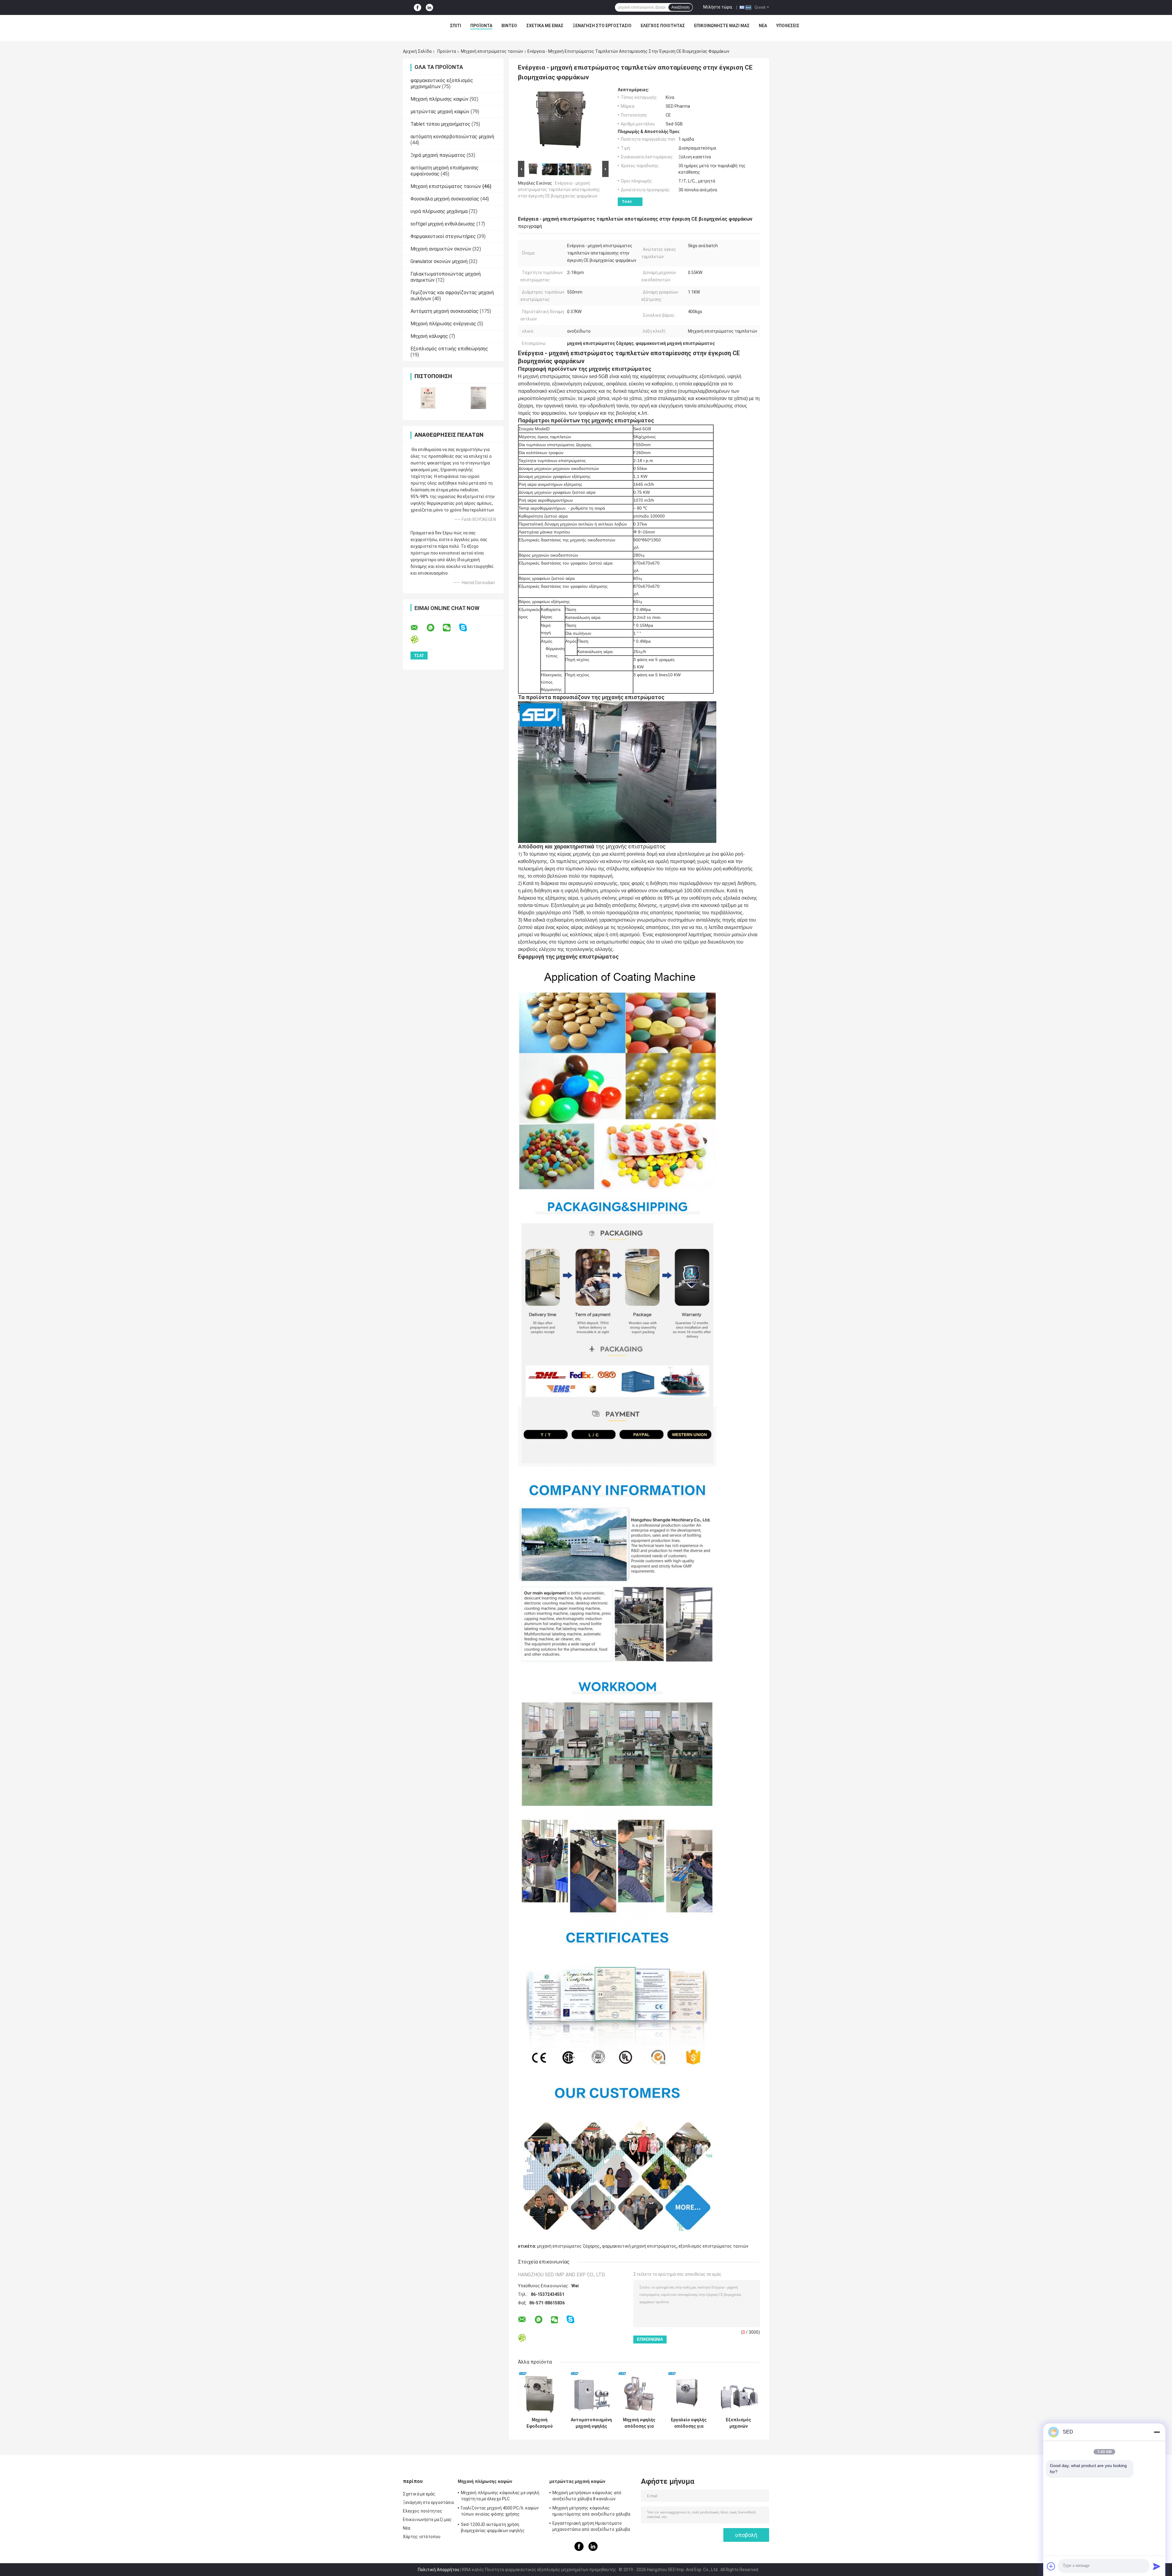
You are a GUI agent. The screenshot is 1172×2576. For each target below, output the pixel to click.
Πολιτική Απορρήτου (439, 2570)
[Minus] (1157, 2432)
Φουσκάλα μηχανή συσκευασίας (445, 199)
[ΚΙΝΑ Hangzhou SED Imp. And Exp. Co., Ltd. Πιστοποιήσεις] (428, 398)
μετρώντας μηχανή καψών (440, 112)
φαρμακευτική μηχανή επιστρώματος (639, 2246)
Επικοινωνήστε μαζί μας (722, 26)
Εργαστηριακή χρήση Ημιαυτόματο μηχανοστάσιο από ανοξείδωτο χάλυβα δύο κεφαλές (591, 2527)
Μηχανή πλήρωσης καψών (440, 99)
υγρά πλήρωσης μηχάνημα (439, 211)
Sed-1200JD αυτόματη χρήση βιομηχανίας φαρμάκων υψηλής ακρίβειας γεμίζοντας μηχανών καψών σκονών (499, 2528)
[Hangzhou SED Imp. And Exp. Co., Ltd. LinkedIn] (429, 7)
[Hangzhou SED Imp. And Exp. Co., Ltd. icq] (418, 639)
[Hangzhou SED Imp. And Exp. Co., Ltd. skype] (467, 628)
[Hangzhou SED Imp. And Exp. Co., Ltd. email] (418, 628)
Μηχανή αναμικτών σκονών (441, 249)
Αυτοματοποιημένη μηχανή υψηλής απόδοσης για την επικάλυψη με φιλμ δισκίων (591, 2423)
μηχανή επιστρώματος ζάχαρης (568, 2246)
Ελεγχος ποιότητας (663, 26)
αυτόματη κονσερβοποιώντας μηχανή (452, 137)
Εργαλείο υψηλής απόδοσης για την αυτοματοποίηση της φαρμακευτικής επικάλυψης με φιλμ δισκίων (689, 2423)
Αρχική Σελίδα (417, 51)
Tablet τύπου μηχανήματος (440, 124)
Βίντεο (509, 26)
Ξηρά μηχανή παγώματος (438, 155)
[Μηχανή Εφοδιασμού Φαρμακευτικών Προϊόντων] (539, 2393)
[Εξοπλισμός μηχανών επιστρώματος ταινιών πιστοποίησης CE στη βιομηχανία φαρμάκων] (738, 2393)
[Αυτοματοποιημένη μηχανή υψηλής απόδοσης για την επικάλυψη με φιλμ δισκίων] (591, 2393)
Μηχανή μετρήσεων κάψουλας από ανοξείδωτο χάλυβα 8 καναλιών (587, 2496)
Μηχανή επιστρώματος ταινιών (492, 51)
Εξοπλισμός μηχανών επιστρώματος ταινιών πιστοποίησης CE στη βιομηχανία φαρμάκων (739, 2423)
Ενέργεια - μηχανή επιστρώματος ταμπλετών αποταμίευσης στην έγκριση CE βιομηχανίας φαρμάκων (559, 190)
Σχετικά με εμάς (545, 26)
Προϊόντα (481, 26)
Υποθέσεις (788, 26)
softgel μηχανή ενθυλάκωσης (443, 224)
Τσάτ (627, 202)
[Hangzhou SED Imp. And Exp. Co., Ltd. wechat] (450, 628)
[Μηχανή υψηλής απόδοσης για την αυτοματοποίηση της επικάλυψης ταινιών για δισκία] (639, 2393)
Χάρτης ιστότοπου (422, 2537)
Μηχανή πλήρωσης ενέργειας (443, 324)
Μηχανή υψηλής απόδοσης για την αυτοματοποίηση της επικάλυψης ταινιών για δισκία (639, 2423)
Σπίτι (456, 26)
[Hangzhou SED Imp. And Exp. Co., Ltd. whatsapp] (434, 628)
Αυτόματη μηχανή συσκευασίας (445, 311)
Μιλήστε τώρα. (718, 7)
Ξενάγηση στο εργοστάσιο (602, 26)
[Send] (1157, 2566)
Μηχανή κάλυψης (429, 336)
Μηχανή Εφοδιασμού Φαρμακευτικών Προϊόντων (539, 2423)
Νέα (763, 26)
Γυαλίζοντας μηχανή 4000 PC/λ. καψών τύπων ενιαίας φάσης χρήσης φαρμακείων (500, 2512)
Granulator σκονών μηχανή (439, 261)
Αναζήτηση (680, 7)
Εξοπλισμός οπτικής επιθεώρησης (449, 349)
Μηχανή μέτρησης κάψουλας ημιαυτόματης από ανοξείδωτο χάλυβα (591, 2511)
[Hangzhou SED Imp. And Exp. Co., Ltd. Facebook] (418, 7)
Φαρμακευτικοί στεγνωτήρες (443, 236)
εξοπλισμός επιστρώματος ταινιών (713, 2246)
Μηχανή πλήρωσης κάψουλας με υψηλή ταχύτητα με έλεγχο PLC (500, 2496)
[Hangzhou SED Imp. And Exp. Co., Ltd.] (397, 27)
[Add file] (1051, 2566)
